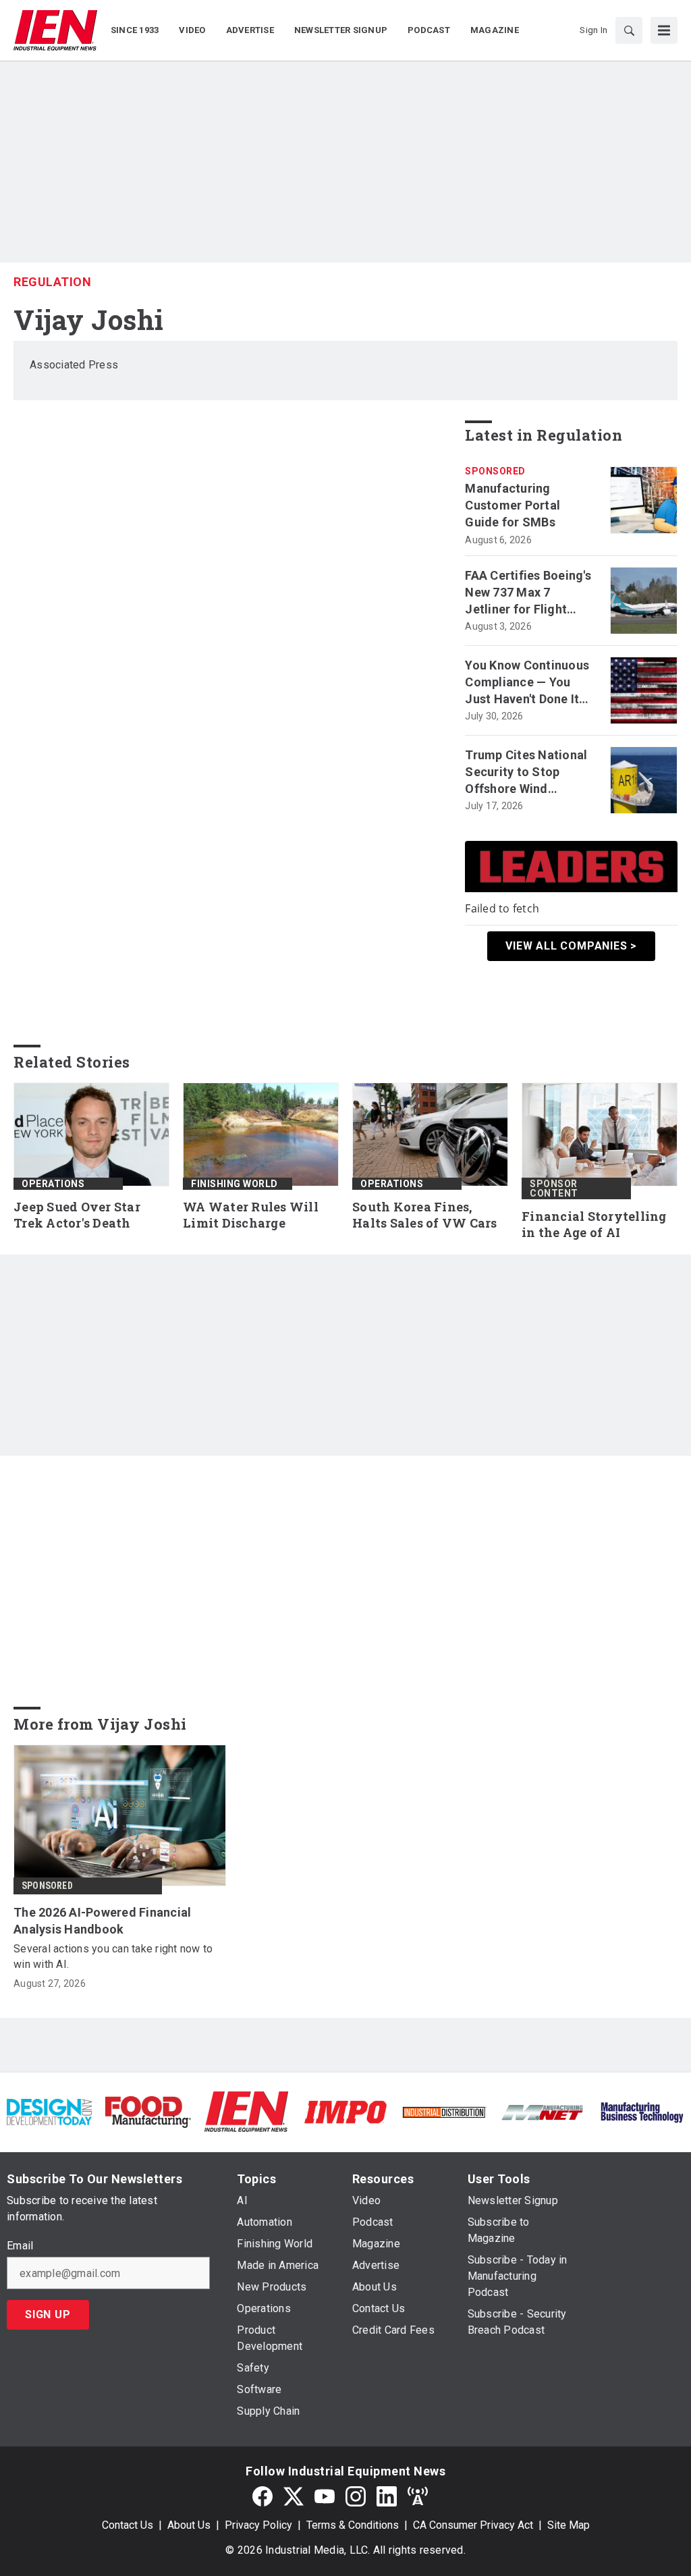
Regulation (52, 282)
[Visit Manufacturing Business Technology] (642, 2111)
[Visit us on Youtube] (325, 2496)
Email (20, 2246)
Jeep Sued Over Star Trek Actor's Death (77, 1215)
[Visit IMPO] (345, 2111)
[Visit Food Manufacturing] (148, 2111)
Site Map (569, 2525)
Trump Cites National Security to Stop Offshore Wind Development (526, 773)
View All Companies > (571, 946)
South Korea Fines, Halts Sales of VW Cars (425, 1215)
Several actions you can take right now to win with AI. (113, 1956)
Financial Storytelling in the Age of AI (594, 1225)
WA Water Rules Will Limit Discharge (251, 1215)
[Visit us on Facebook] (262, 2496)
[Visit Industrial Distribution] (444, 2111)
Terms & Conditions (353, 2525)
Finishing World (234, 1184)
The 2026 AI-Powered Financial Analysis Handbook (102, 1921)
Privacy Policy (258, 2525)
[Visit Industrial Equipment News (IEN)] (246, 2111)
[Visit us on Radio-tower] (418, 2496)
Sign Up (48, 2314)
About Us (189, 2525)
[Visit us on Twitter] (294, 2496)
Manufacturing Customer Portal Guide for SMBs (513, 505)
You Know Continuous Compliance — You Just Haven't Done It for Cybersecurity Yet (527, 683)
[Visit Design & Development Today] (49, 2111)
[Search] (629, 30)
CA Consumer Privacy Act (473, 2525)
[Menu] (664, 30)
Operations (53, 1184)
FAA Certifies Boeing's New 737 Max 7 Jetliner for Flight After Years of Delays (528, 593)
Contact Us (128, 2525)
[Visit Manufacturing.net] (543, 2111)
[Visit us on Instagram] (356, 2496)
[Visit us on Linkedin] (387, 2496)
